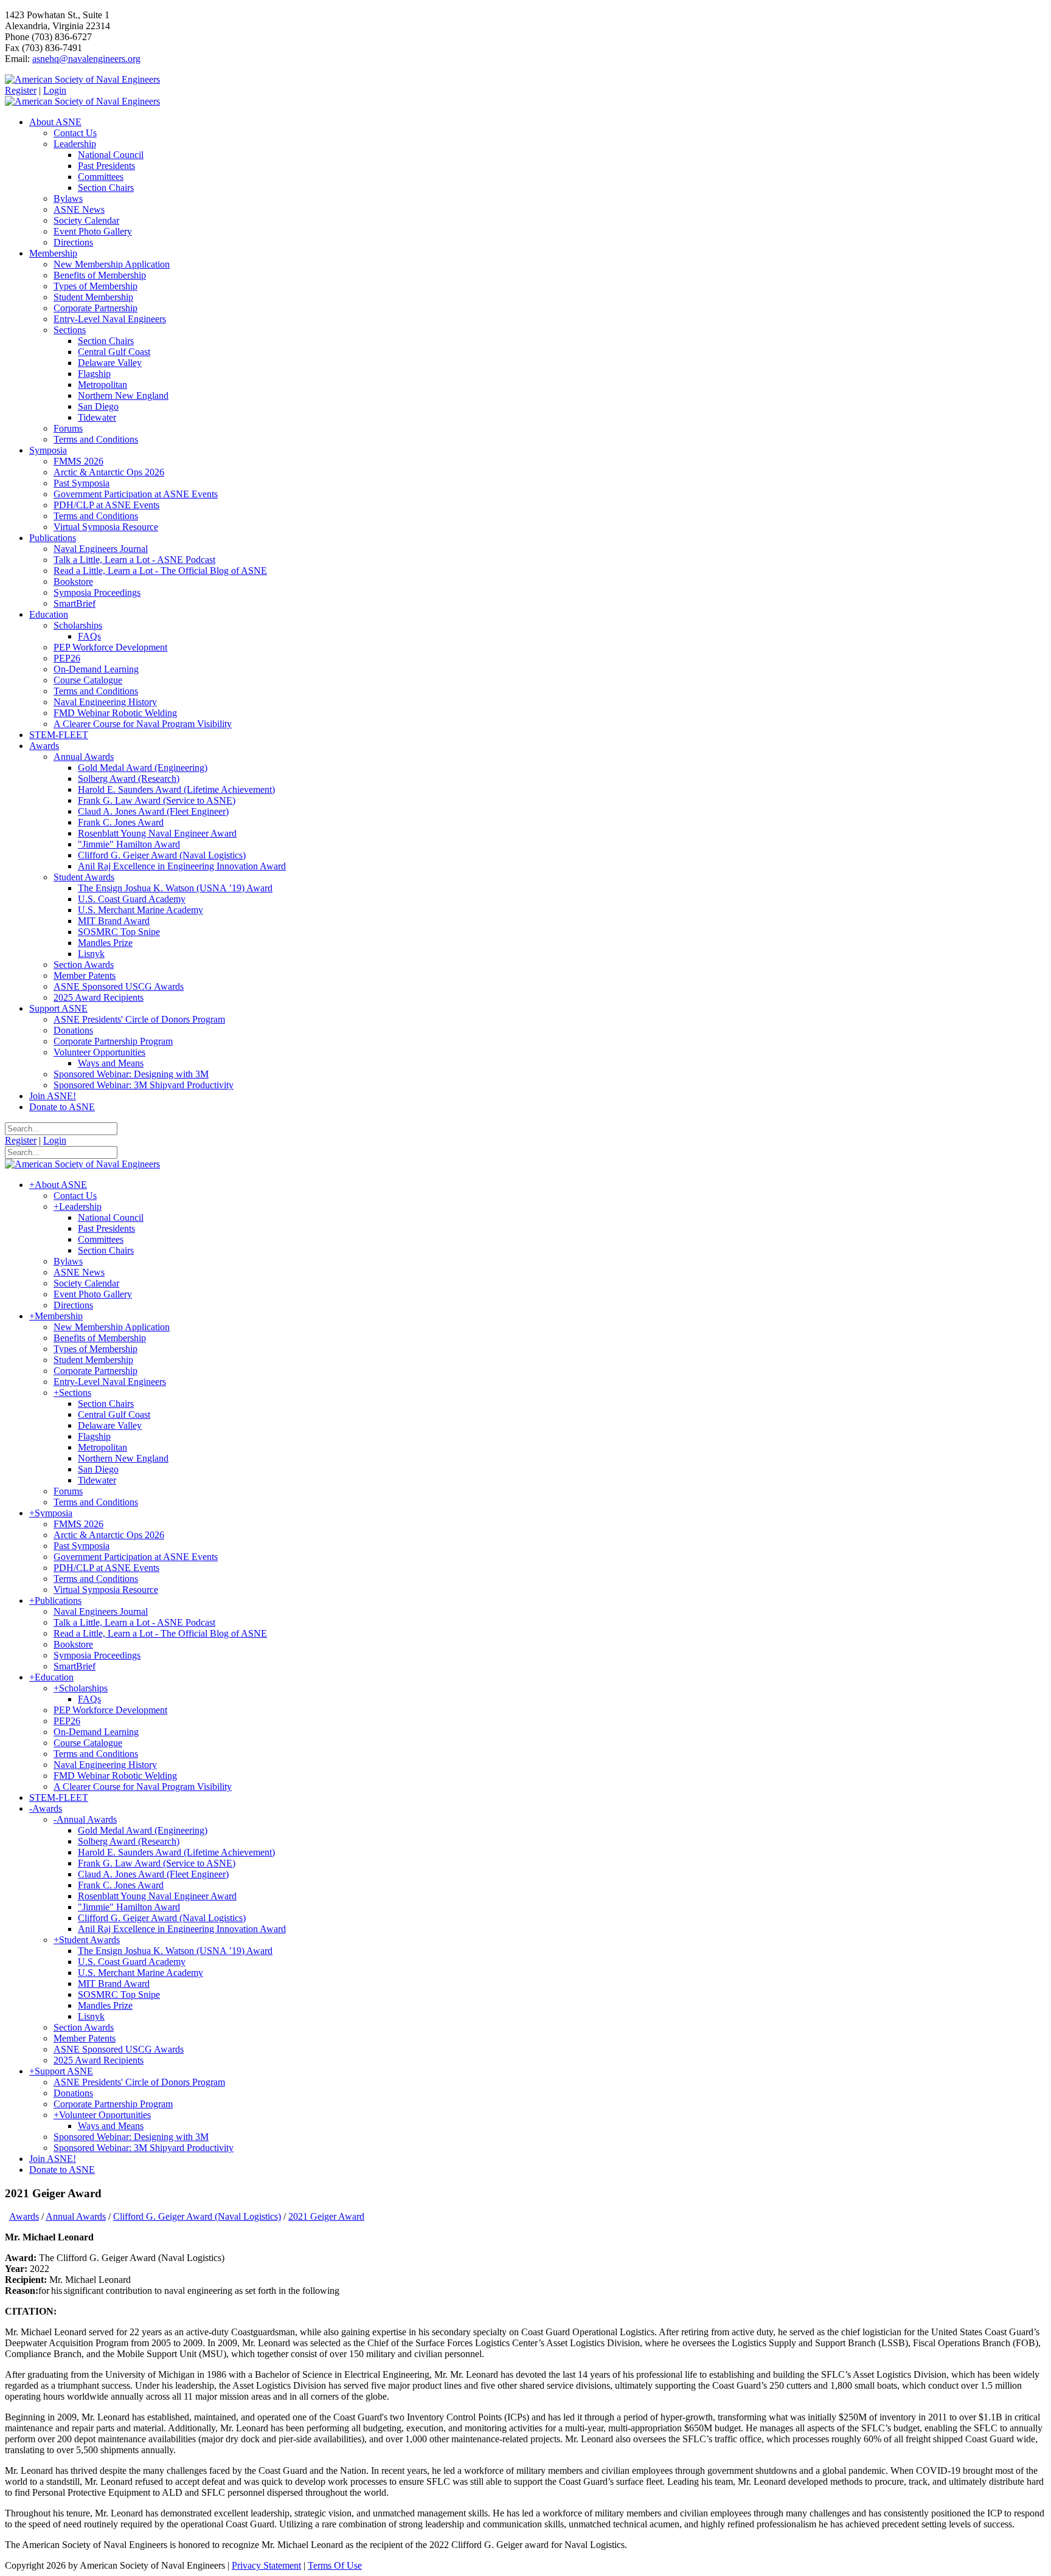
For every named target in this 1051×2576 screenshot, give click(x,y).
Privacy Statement (266, 2565)
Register (21, 90)
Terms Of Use (335, 2565)
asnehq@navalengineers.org (86, 59)
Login (55, 90)
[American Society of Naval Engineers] (82, 79)
